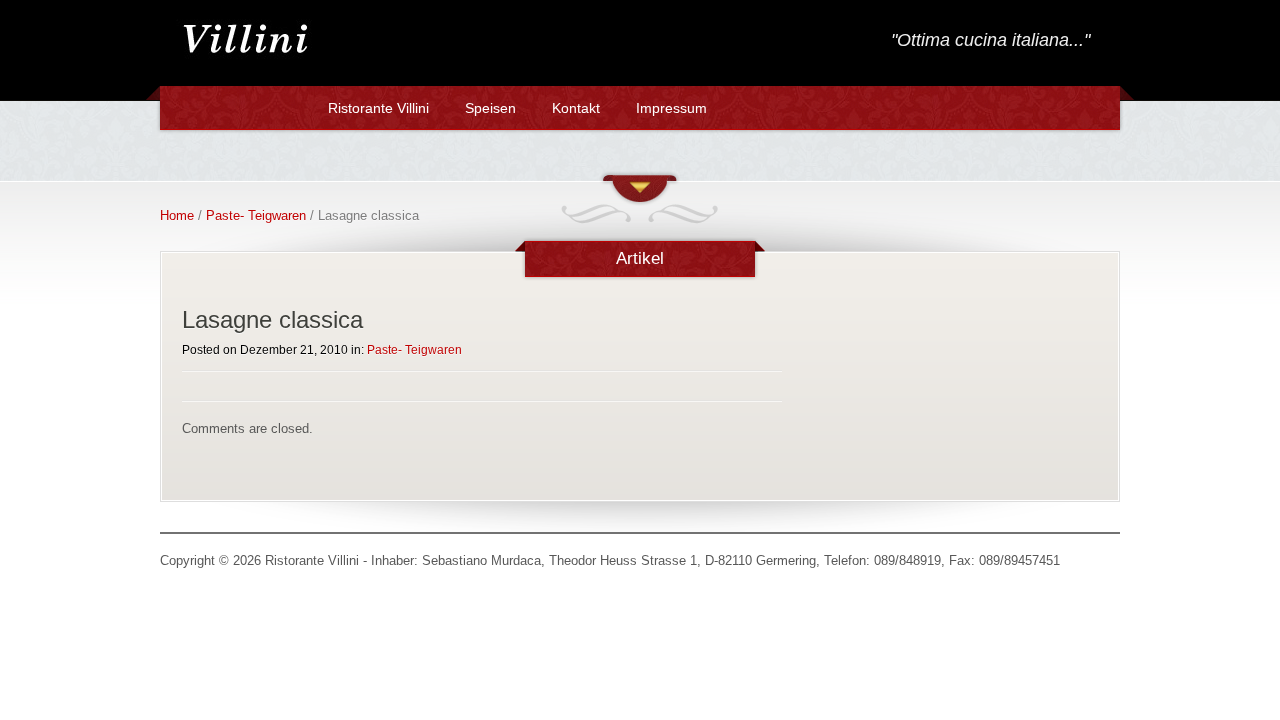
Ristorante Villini (378, 108)
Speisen (490, 108)
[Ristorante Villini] (245, 57)
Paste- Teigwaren (256, 215)
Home (177, 215)
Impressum (671, 108)
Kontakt (576, 108)
